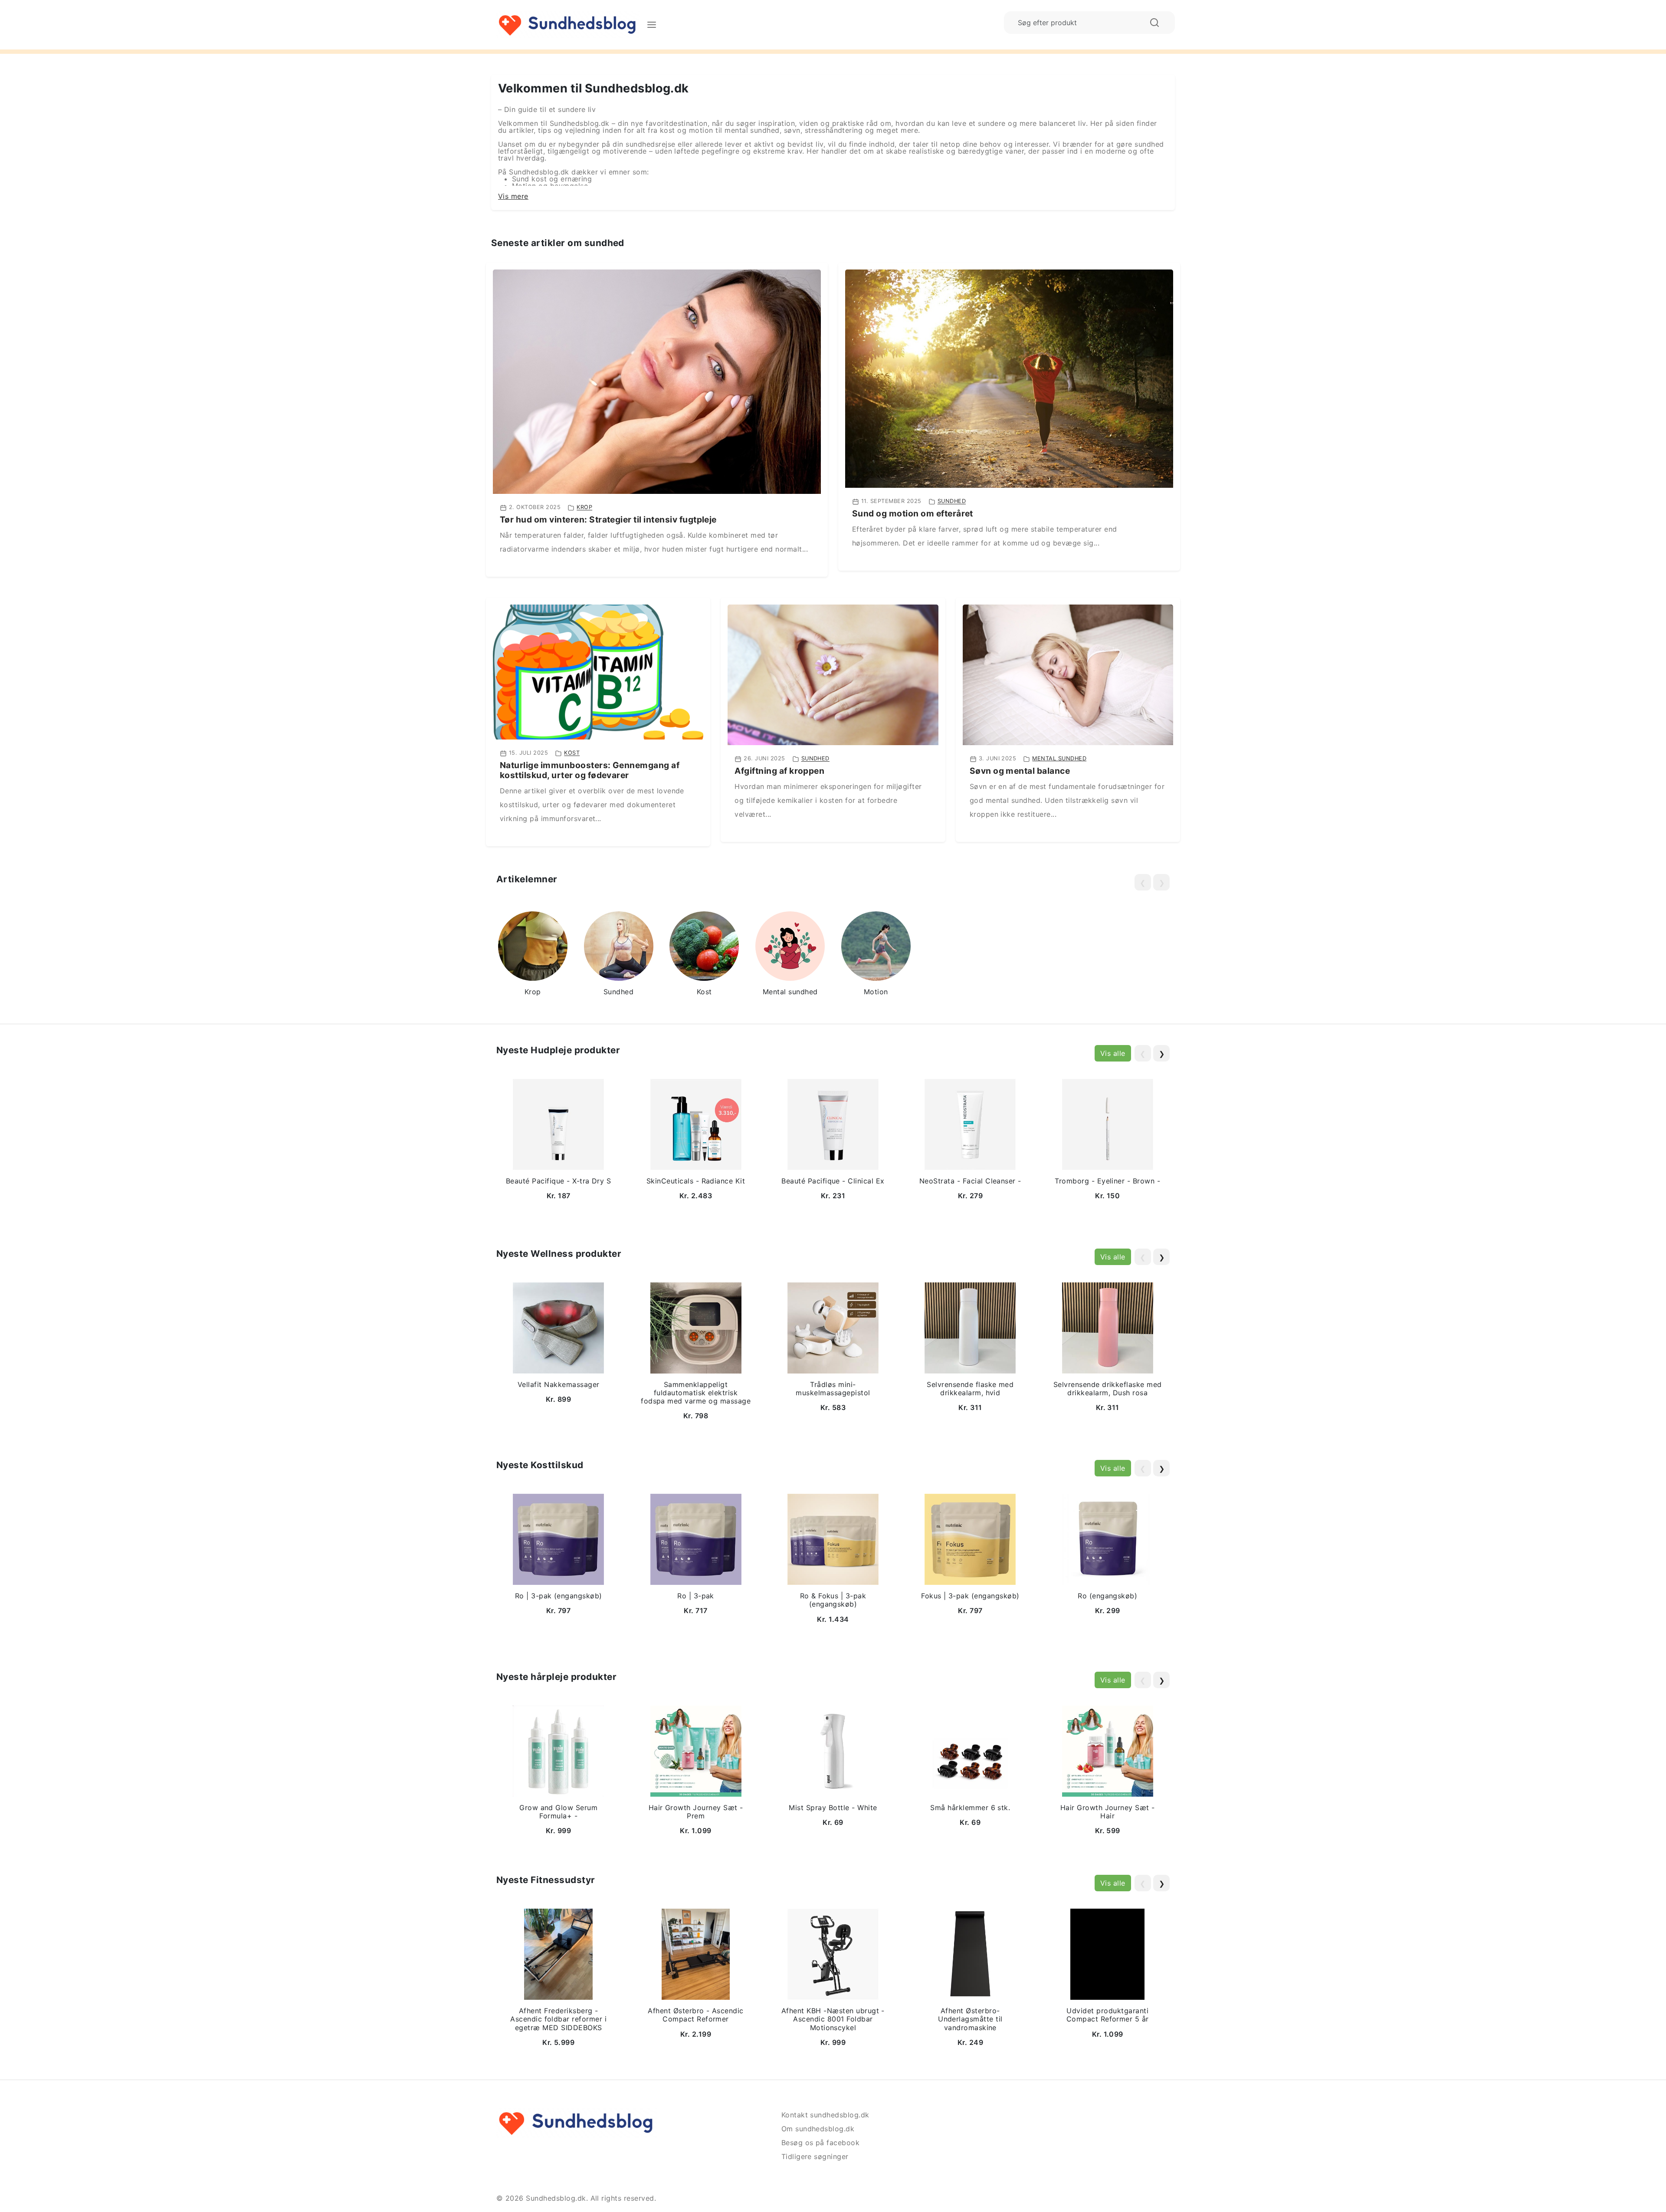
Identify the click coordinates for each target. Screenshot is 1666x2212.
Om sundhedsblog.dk (818, 2129)
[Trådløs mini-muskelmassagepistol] (833, 1327)
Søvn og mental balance (1020, 771)
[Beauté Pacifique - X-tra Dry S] (558, 1124)
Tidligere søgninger (815, 2156)
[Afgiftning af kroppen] (833, 674)
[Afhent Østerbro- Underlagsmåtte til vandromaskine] (970, 1954)
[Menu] (652, 25)
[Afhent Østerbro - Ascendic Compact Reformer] (696, 1954)
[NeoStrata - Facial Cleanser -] (970, 1124)
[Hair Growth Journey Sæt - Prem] (696, 1750)
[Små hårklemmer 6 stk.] (970, 1750)
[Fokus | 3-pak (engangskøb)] (970, 1539)
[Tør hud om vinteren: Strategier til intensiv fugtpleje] (657, 381)
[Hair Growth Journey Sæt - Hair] (1108, 1750)
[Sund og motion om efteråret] (1009, 378)
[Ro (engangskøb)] (1108, 1539)
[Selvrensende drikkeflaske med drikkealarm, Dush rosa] (1108, 1327)
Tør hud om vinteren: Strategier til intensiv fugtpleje (608, 519)
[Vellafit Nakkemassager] (558, 1327)
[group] (533, 955)
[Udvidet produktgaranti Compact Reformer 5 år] (1107, 1954)
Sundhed (952, 501)
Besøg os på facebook (821, 2143)
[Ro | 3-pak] (696, 1539)
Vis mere (513, 196)
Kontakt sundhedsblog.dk (825, 2115)
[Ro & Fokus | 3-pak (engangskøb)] (833, 1539)
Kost (572, 753)
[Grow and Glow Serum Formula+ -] (558, 1750)
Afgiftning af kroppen (779, 771)
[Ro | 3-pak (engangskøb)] (558, 1539)
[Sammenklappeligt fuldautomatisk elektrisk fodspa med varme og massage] (696, 1327)
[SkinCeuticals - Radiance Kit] (696, 1124)
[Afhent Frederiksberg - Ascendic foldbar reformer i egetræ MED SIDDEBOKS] (558, 1954)
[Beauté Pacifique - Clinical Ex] (833, 1124)
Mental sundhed (1059, 758)
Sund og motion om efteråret (913, 513)
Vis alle (1113, 1053)
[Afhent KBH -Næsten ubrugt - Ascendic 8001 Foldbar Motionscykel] (833, 1954)
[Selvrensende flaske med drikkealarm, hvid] (970, 1327)
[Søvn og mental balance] (1068, 674)
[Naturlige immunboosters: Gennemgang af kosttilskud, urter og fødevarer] (598, 671)
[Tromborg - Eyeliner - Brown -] (1108, 1124)
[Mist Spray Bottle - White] (833, 1750)
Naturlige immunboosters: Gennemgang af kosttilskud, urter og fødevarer (590, 770)
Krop (584, 508)
